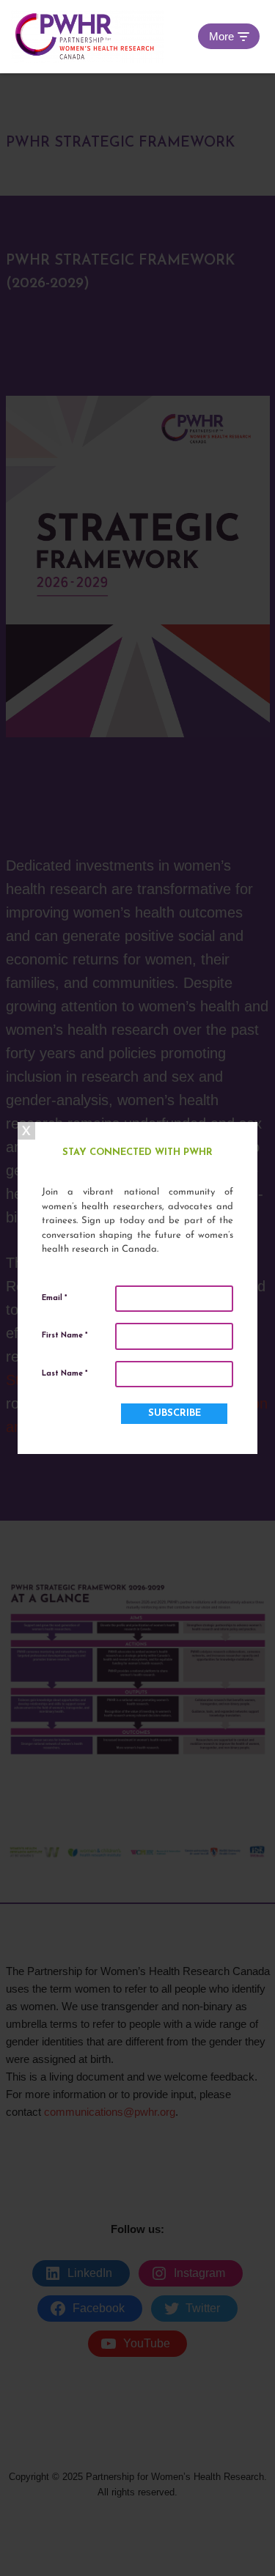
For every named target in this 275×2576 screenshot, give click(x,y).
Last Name (65, 1374)
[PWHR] (87, 37)
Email (54, 1298)
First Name (65, 1336)
